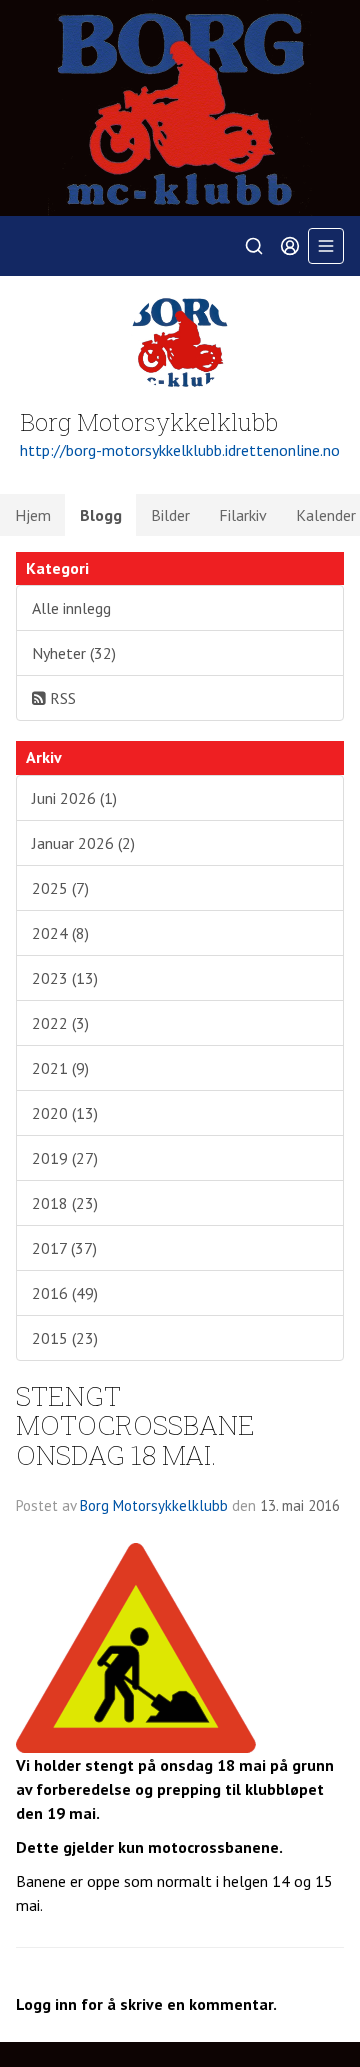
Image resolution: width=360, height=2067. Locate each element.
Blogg (101, 515)
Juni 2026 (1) (74, 798)
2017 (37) (64, 1248)
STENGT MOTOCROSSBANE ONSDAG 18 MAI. (135, 1425)
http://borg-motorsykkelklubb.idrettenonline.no (180, 450)
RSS (61, 698)
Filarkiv (243, 515)
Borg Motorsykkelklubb (154, 1505)
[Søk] (254, 246)
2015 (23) (65, 1338)
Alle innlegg (71, 608)
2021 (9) (60, 1068)
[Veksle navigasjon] (326, 246)
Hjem (33, 515)
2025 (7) (60, 888)
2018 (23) (65, 1203)
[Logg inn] (290, 246)
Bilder (170, 515)
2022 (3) (60, 1023)
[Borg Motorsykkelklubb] (180, 108)
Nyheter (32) (74, 653)
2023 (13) (65, 978)
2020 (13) (65, 1113)
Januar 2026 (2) (83, 843)
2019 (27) (65, 1158)
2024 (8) (60, 933)
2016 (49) (65, 1293)
